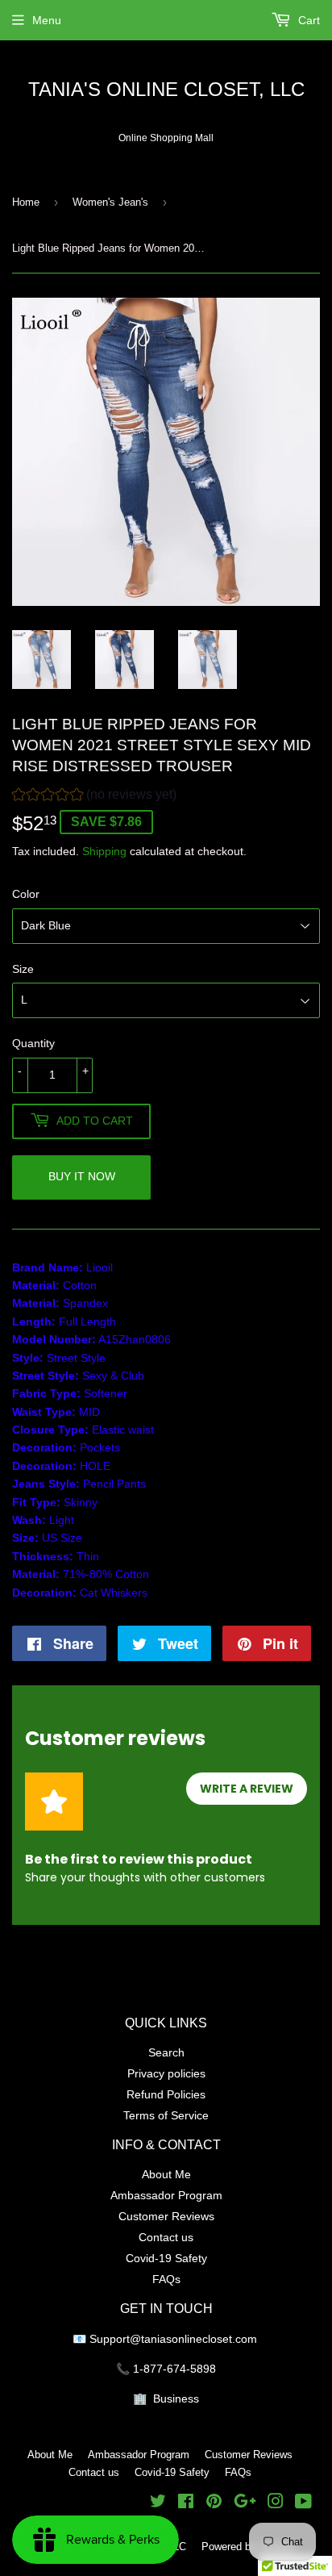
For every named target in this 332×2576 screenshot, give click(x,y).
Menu (47, 20)
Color (26, 894)
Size (23, 969)
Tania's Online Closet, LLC (166, 90)
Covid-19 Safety (166, 2258)
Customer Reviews (166, 2216)
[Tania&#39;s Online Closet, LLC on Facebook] (186, 2503)
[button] (94, 797)
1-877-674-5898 (174, 2369)
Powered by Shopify (248, 2546)
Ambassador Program (166, 2195)
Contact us (166, 2237)
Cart (307, 20)
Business (176, 2399)
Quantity (33, 1043)
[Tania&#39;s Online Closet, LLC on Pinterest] (214, 2503)
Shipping (104, 851)
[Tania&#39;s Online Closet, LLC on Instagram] (276, 2503)
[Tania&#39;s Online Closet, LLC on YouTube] (303, 2503)
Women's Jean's (110, 202)
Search (166, 2052)
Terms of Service (166, 2115)
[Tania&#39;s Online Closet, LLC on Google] (245, 2503)
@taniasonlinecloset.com (195, 2339)
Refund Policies (166, 2094)
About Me (166, 2174)
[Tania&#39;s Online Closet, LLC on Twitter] (158, 2503)
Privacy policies (166, 2073)
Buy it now (82, 1176)
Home (26, 202)
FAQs (166, 2279)
